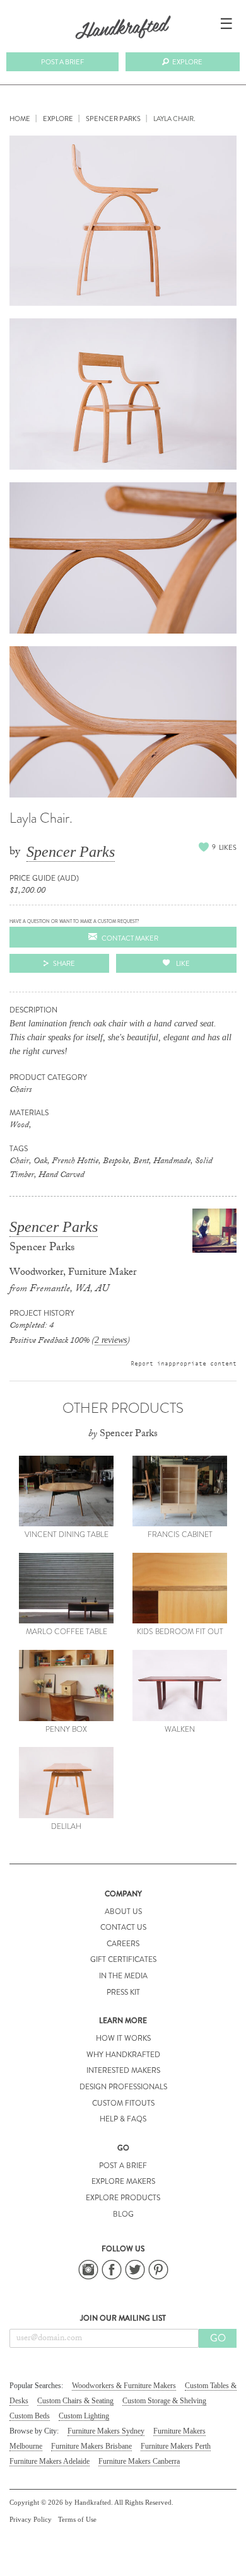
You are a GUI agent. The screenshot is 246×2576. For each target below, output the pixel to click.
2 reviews (111, 1340)
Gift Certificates (123, 1959)
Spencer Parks (71, 852)
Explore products (123, 2198)
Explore (187, 62)
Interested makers (123, 2070)
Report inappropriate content (184, 1363)
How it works (123, 2038)
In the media (123, 1976)
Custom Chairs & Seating (75, 2401)
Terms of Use (77, 2519)
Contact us (123, 1927)
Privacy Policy (31, 2519)
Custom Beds (30, 2416)
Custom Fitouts (123, 2103)
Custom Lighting (84, 2416)
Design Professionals (123, 2087)
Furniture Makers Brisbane (91, 2446)
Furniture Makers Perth (176, 2446)
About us (123, 1912)
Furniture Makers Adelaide (50, 2461)
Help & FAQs (123, 2119)
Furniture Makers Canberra (139, 2461)
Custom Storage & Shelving (164, 2401)
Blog (123, 2214)
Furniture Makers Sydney (106, 2431)
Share (64, 963)
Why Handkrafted (123, 2055)
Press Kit (123, 1992)
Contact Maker (130, 938)
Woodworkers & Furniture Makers (124, 2386)
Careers (123, 1944)
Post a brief (62, 62)
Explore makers (123, 2181)
